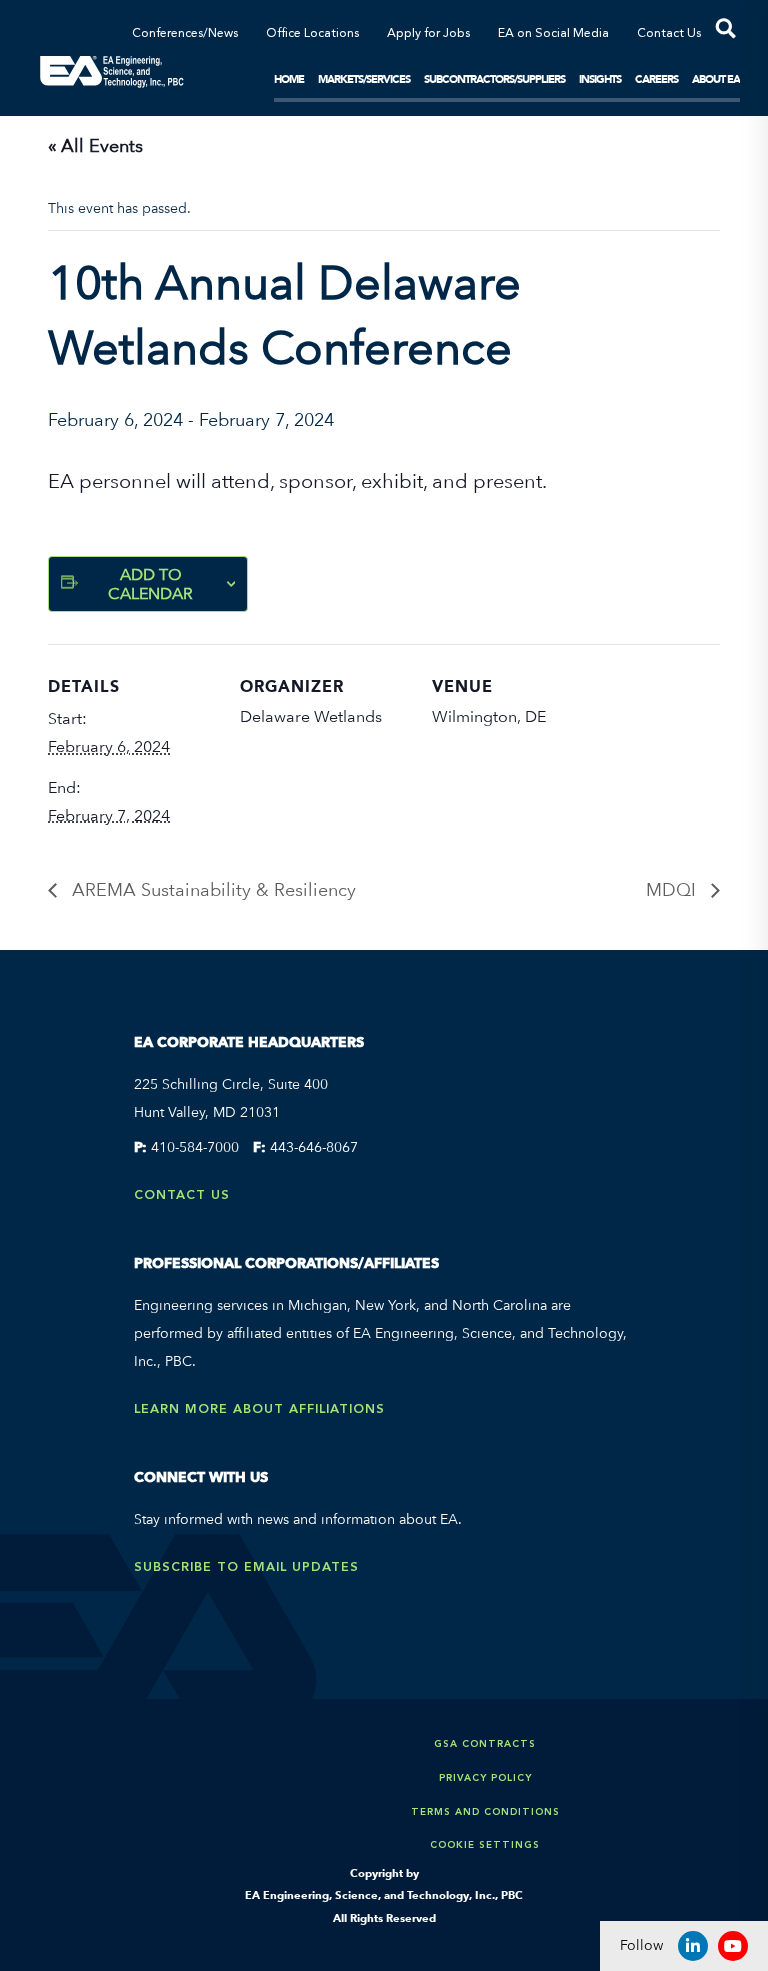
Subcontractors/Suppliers (494, 79)
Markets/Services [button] (364, 79)
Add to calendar (150, 584)
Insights (600, 79)
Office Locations (312, 34)
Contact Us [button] (669, 34)
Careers (656, 79)
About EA (716, 79)
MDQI (673, 889)
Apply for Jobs (428, 34)
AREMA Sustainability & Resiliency (211, 889)
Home (289, 79)
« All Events (95, 145)
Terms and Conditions (485, 1811)
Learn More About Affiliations (259, 1408)
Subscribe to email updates (246, 1566)
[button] (720, 32)
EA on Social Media (553, 34)
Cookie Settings (485, 1844)
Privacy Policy (485, 1777)
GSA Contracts (485, 1743)
